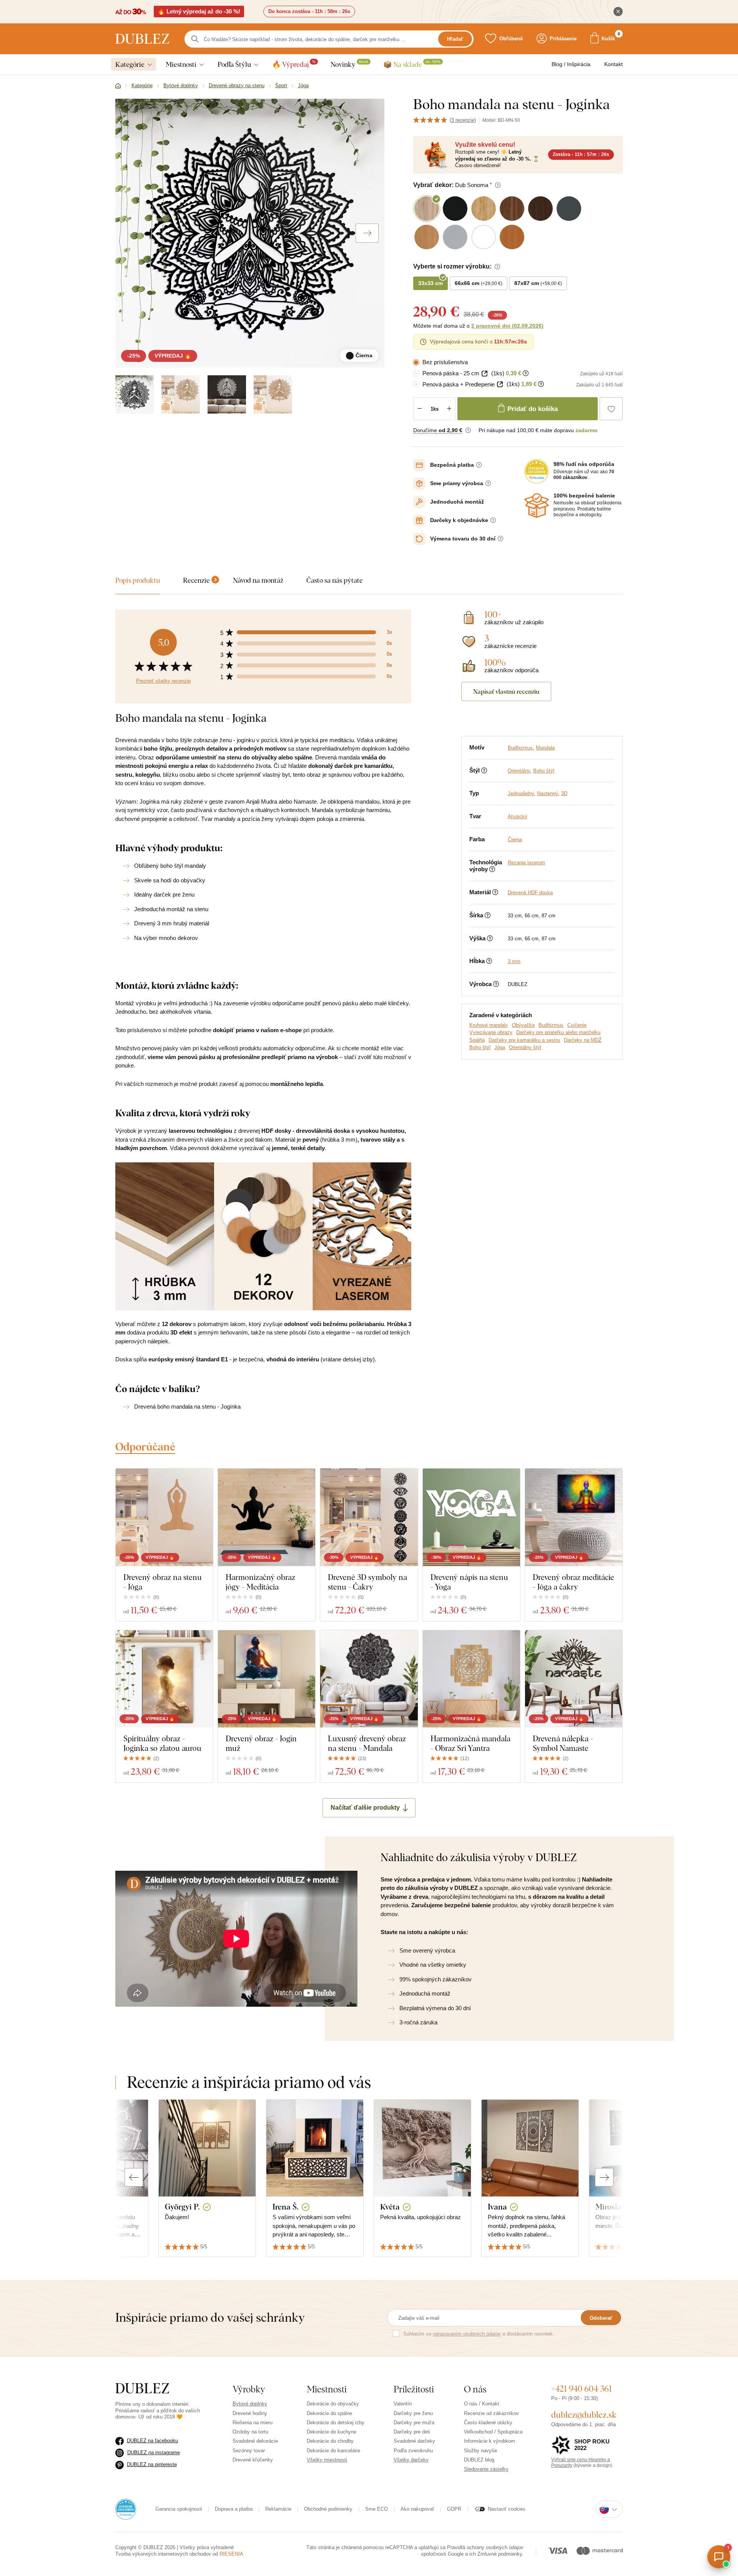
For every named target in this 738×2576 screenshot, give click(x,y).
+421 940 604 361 (582, 2389)
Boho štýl (544, 771)
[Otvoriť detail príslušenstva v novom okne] (485, 374)
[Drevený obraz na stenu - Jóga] (164, 1517)
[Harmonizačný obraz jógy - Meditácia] (267, 1517)
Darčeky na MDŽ (583, 1040)
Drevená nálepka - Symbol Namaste (563, 1743)
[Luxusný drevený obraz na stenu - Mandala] (369, 1679)
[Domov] (118, 86)
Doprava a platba (234, 2509)
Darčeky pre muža (414, 2423)
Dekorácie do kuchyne (332, 2432)
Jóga (500, 1047)
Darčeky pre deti (412, 2432)
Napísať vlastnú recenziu (506, 691)
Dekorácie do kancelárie (333, 2451)
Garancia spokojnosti (179, 2509)
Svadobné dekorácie (255, 2441)
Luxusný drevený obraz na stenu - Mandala (367, 1743)
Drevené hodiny (250, 2413)
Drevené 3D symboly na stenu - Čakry (367, 1582)
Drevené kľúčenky (253, 2460)
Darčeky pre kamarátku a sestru (524, 1040)
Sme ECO (376, 2509)
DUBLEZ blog (479, 2460)
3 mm (514, 961)
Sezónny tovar (249, 2451)
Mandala (545, 748)
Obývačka (523, 1025)
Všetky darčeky (411, 2460)
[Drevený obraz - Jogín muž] (267, 1679)
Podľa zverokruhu (413, 2451)
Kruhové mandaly (489, 1025)
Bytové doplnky (250, 2404)
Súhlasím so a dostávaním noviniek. (479, 2334)
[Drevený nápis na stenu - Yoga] (471, 1517)
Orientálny (519, 771)
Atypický (518, 816)
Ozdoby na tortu (250, 2432)
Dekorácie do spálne (329, 2413)
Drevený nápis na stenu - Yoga (469, 1582)
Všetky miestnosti (327, 2460)
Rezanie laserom (526, 863)
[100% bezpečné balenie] (537, 506)
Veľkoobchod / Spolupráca (493, 2432)
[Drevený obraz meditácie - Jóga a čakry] (574, 1517)
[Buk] (273, 395)
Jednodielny (521, 793)
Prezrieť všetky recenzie (163, 681)
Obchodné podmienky (328, 2509)
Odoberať (601, 2318)
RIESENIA (231, 2554)
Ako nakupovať (417, 2509)
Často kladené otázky (488, 2423)
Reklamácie (278, 2509)
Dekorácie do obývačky (333, 2404)
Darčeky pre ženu (413, 2413)
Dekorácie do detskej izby (336, 2423)
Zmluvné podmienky (500, 2554)
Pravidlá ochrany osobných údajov (485, 2547)
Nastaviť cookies (507, 2509)
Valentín (403, 2404)
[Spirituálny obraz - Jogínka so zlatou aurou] (164, 1679)
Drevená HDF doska (530, 893)
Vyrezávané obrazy (491, 1032)
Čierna (515, 840)
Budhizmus (520, 748)
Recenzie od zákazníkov (491, 2413)
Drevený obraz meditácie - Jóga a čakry (573, 1582)
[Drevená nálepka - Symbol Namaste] (574, 1679)
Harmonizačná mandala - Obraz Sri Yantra (470, 1743)
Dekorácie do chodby (330, 2441)
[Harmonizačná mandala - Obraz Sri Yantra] (471, 1679)
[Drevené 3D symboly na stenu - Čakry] (369, 1517)
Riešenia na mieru (253, 2423)
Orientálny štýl (525, 1047)
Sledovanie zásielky (486, 2469)
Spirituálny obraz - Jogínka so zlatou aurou (162, 1743)
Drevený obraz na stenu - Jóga (163, 1582)
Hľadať (455, 39)
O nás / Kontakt (482, 2404)
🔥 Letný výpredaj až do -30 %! (199, 11)
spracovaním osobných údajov (467, 2334)
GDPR (454, 2509)
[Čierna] (135, 395)
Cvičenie (577, 1025)
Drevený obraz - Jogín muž (261, 1743)
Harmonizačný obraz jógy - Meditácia (260, 1582)
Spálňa (477, 1040)
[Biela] (227, 395)
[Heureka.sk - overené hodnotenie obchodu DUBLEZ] (126, 2509)
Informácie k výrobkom (490, 2441)
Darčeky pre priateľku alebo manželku (558, 1032)
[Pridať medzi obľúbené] (611, 409)
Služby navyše (480, 2451)
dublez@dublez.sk (584, 2415)
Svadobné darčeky (414, 2441)
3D (564, 793)
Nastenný (548, 793)
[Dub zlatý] (181, 395)
